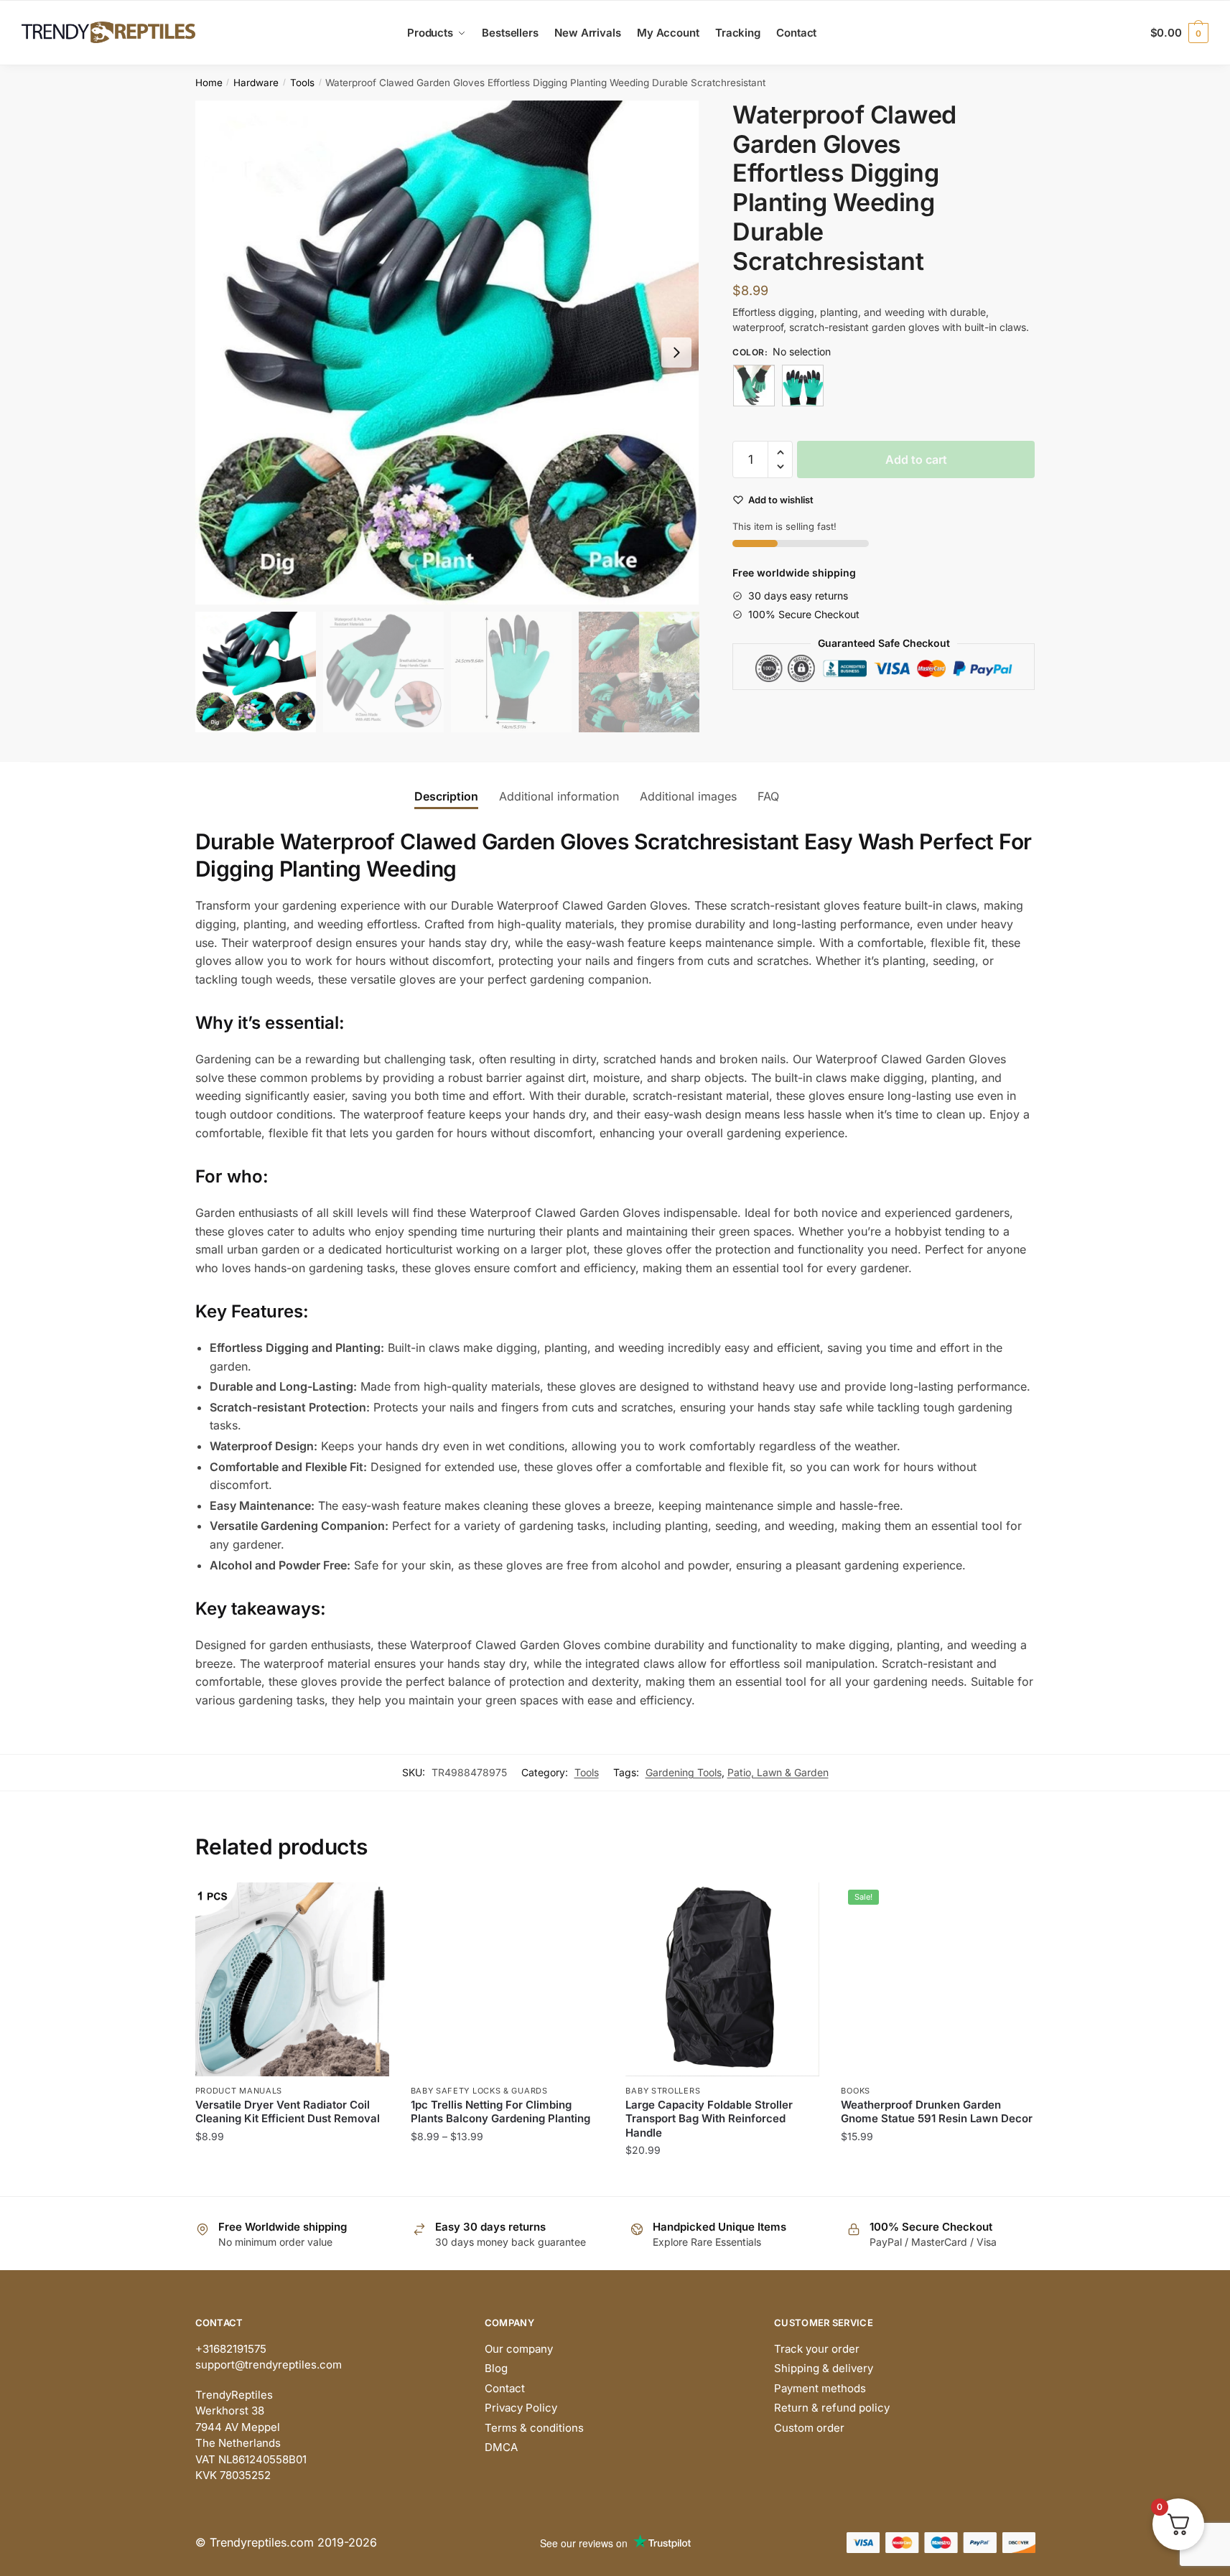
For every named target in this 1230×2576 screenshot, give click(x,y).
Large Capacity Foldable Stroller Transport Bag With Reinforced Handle (709, 2119)
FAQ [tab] (768, 796)
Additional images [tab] (688, 796)
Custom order (809, 2428)
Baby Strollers (663, 2091)
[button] (676, 353)
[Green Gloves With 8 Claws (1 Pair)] (803, 386)
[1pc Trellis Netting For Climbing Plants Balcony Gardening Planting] (508, 1979)
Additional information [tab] (559, 796)
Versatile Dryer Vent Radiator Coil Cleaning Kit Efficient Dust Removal (288, 2112)
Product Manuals (239, 2091)
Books (856, 2091)
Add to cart (916, 459)
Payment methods (820, 2388)
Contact (505, 2388)
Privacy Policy (521, 2408)
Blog (496, 2368)
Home (209, 83)
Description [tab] (446, 796)
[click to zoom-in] (447, 353)
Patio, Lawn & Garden (778, 1772)
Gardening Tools (684, 1772)
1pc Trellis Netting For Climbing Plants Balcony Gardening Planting (500, 2112)
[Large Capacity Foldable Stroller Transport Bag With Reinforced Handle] (722, 1979)
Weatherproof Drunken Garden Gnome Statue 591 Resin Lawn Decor (937, 2112)
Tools (302, 83)
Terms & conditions (534, 2428)
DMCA (501, 2447)
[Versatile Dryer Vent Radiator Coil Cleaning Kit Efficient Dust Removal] (292, 1979)
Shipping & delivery (824, 2368)
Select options (292, 2179)
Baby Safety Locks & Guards (479, 2091)
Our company (519, 2349)
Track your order (817, 2349)
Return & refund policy (832, 2408)
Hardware (256, 83)
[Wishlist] (368, 1904)
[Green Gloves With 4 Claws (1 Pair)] (754, 386)
